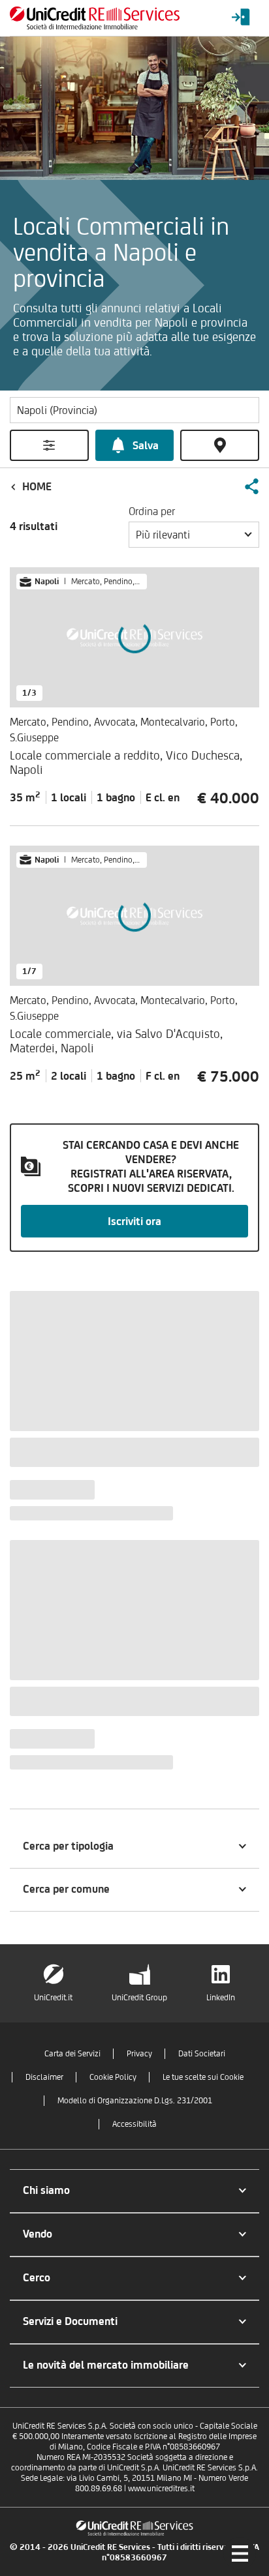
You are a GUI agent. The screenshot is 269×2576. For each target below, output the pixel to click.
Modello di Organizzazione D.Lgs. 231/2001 (135, 2100)
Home (37, 486)
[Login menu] (241, 18)
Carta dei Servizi (72, 2053)
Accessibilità (134, 2124)
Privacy (139, 2053)
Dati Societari (202, 2053)
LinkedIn (221, 1997)
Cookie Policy (113, 2077)
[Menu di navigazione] (240, 2553)
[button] (251, 486)
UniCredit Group (139, 1997)
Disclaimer (44, 2077)
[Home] (95, 18)
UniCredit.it (53, 1997)
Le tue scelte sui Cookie (203, 2077)
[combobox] (194, 535)
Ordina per (152, 511)
